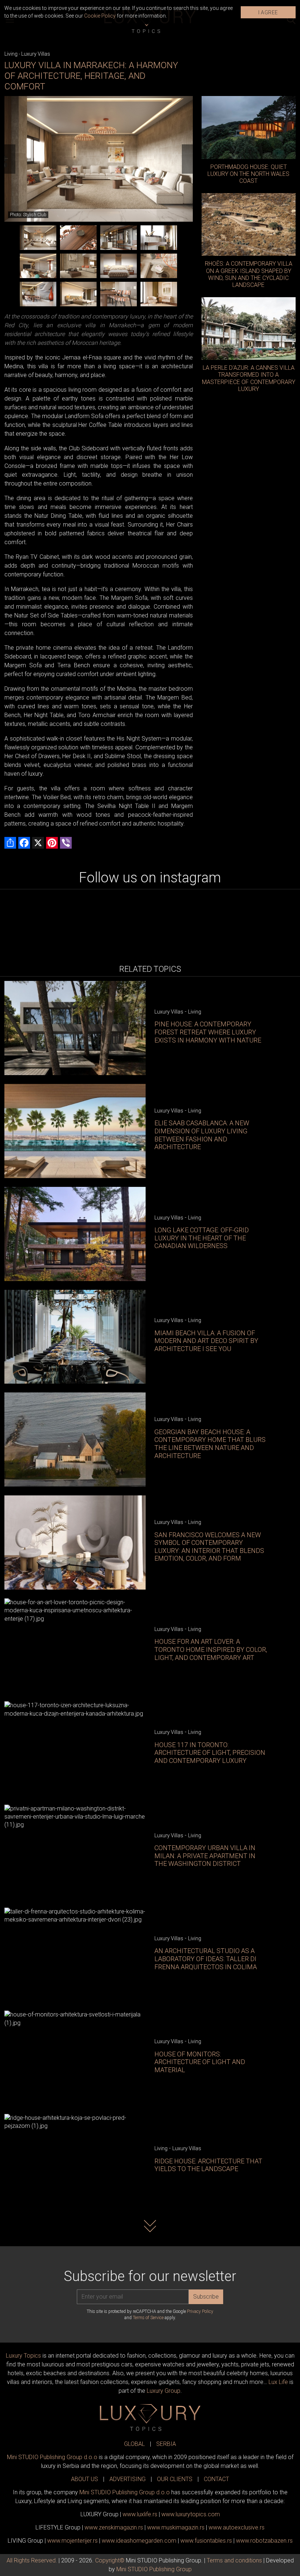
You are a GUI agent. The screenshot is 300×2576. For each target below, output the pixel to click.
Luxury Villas (36, 54)
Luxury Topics (23, 2356)
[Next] (187, 159)
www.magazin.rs (114, 2527)
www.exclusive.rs (237, 2527)
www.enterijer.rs (72, 2541)
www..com (191, 2514)
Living (11, 54)
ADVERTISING (127, 2479)
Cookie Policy (100, 16)
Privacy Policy (200, 2311)
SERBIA (166, 2444)
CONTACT (216, 2479)
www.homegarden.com (139, 2541)
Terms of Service (148, 2318)
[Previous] (10, 159)
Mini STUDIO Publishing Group (154, 2569)
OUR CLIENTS (175, 2479)
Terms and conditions (234, 2560)
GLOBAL (134, 2444)
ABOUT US (85, 2479)
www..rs (140, 2514)
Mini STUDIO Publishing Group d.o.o (52, 2457)
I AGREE (268, 12)
